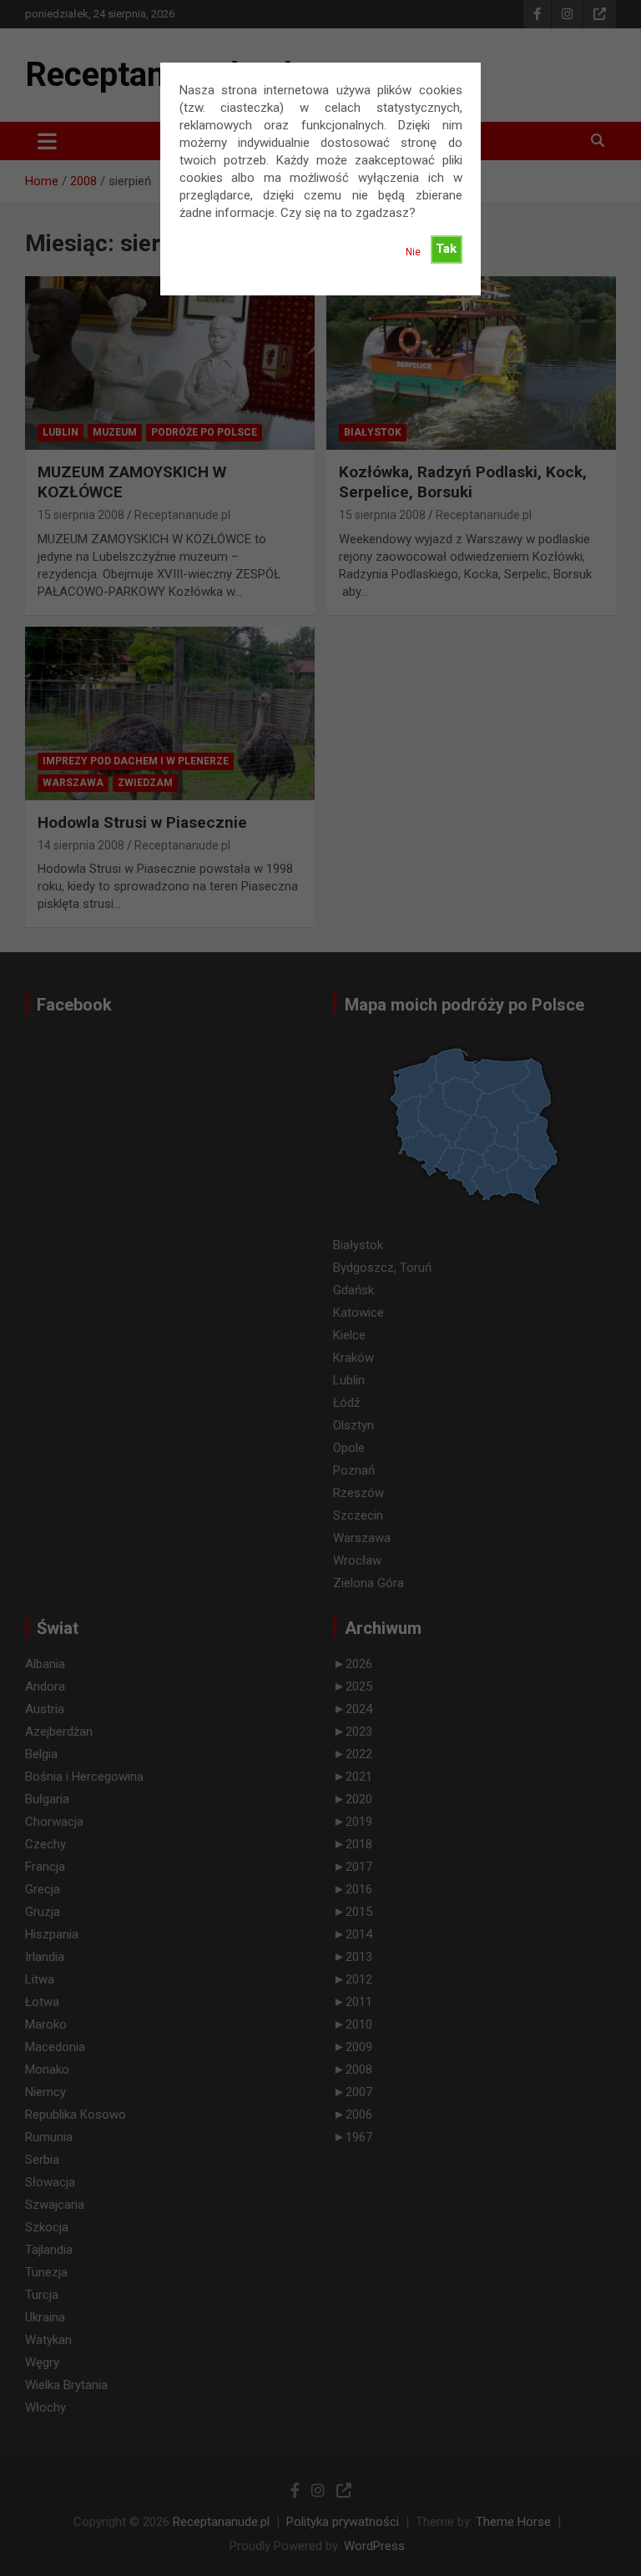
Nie (413, 252)
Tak (446, 249)
